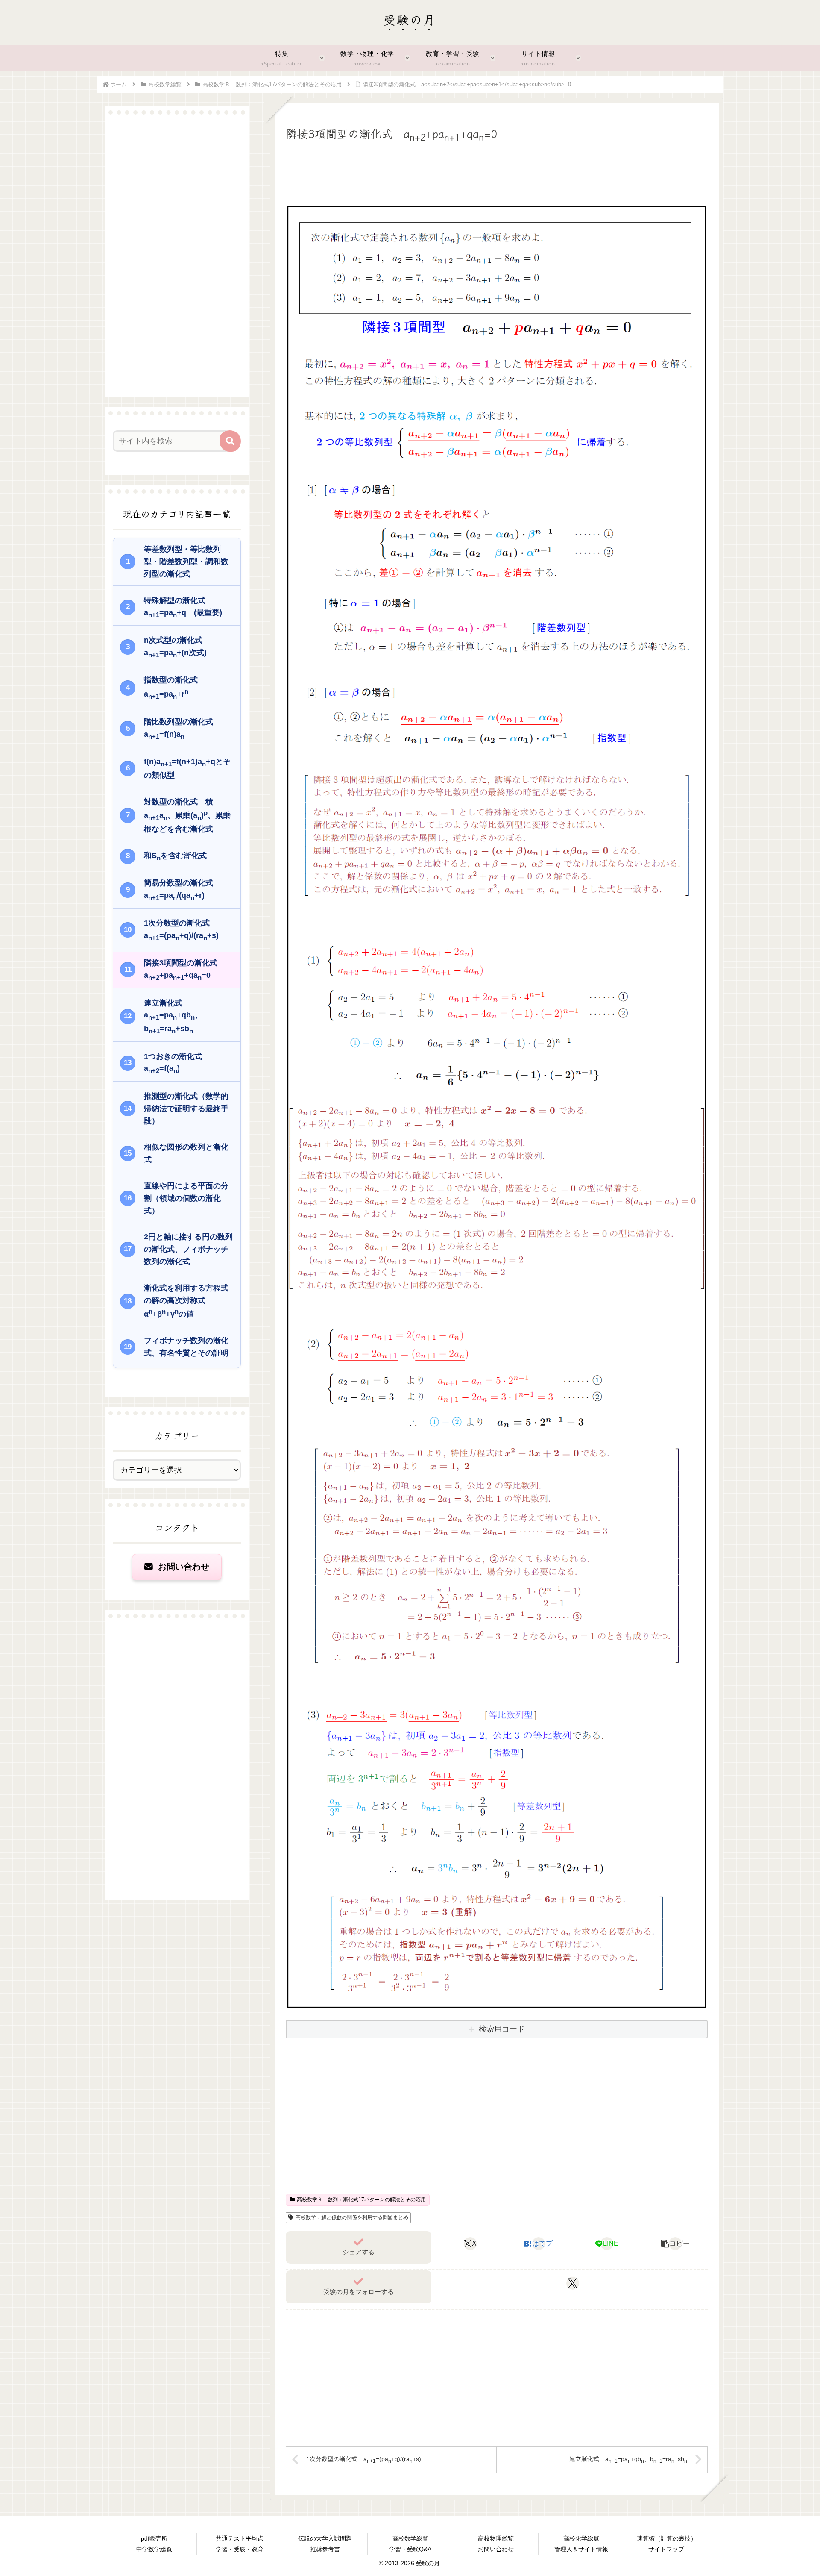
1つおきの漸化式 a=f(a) (177, 1063)
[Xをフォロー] (573, 2283)
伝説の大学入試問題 (325, 2538)
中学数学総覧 (154, 2549)
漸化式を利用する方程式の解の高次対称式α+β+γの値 (186, 1301)
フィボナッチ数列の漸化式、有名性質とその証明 (186, 1347)
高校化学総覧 (581, 2538)
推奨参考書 (325, 2549)
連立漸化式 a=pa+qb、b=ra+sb (173, 1017)
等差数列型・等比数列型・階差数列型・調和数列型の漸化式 (186, 562)
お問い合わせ (182, 1567)
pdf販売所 (154, 2538)
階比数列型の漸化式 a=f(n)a (182, 729)
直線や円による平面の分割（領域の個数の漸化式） (186, 1198)
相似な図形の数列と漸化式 (186, 1153)
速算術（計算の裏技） (667, 2538)
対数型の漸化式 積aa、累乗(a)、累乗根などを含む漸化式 (187, 815)
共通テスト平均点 (240, 2538)
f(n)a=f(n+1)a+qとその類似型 (187, 768)
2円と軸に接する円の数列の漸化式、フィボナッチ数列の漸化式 (188, 1249)
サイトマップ (666, 2549)
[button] (675, 2244)
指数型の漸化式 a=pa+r (175, 688)
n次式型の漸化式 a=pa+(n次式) (177, 647)
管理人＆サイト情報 (581, 2549)
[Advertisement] (497, 174)
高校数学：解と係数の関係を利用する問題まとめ (352, 2217)
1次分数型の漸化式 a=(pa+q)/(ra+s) (181, 930)
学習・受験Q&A (410, 2549)
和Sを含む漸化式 (175, 856)
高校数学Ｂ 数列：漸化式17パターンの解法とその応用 (361, 2200)
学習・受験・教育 (240, 2549)
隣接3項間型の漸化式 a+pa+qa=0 (184, 970)
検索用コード (502, 2029)
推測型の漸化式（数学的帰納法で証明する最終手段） (186, 1109)
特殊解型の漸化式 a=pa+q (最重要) (183, 607)
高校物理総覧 (496, 2538)
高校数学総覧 (410, 2538)
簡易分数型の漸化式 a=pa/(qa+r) (182, 890)
